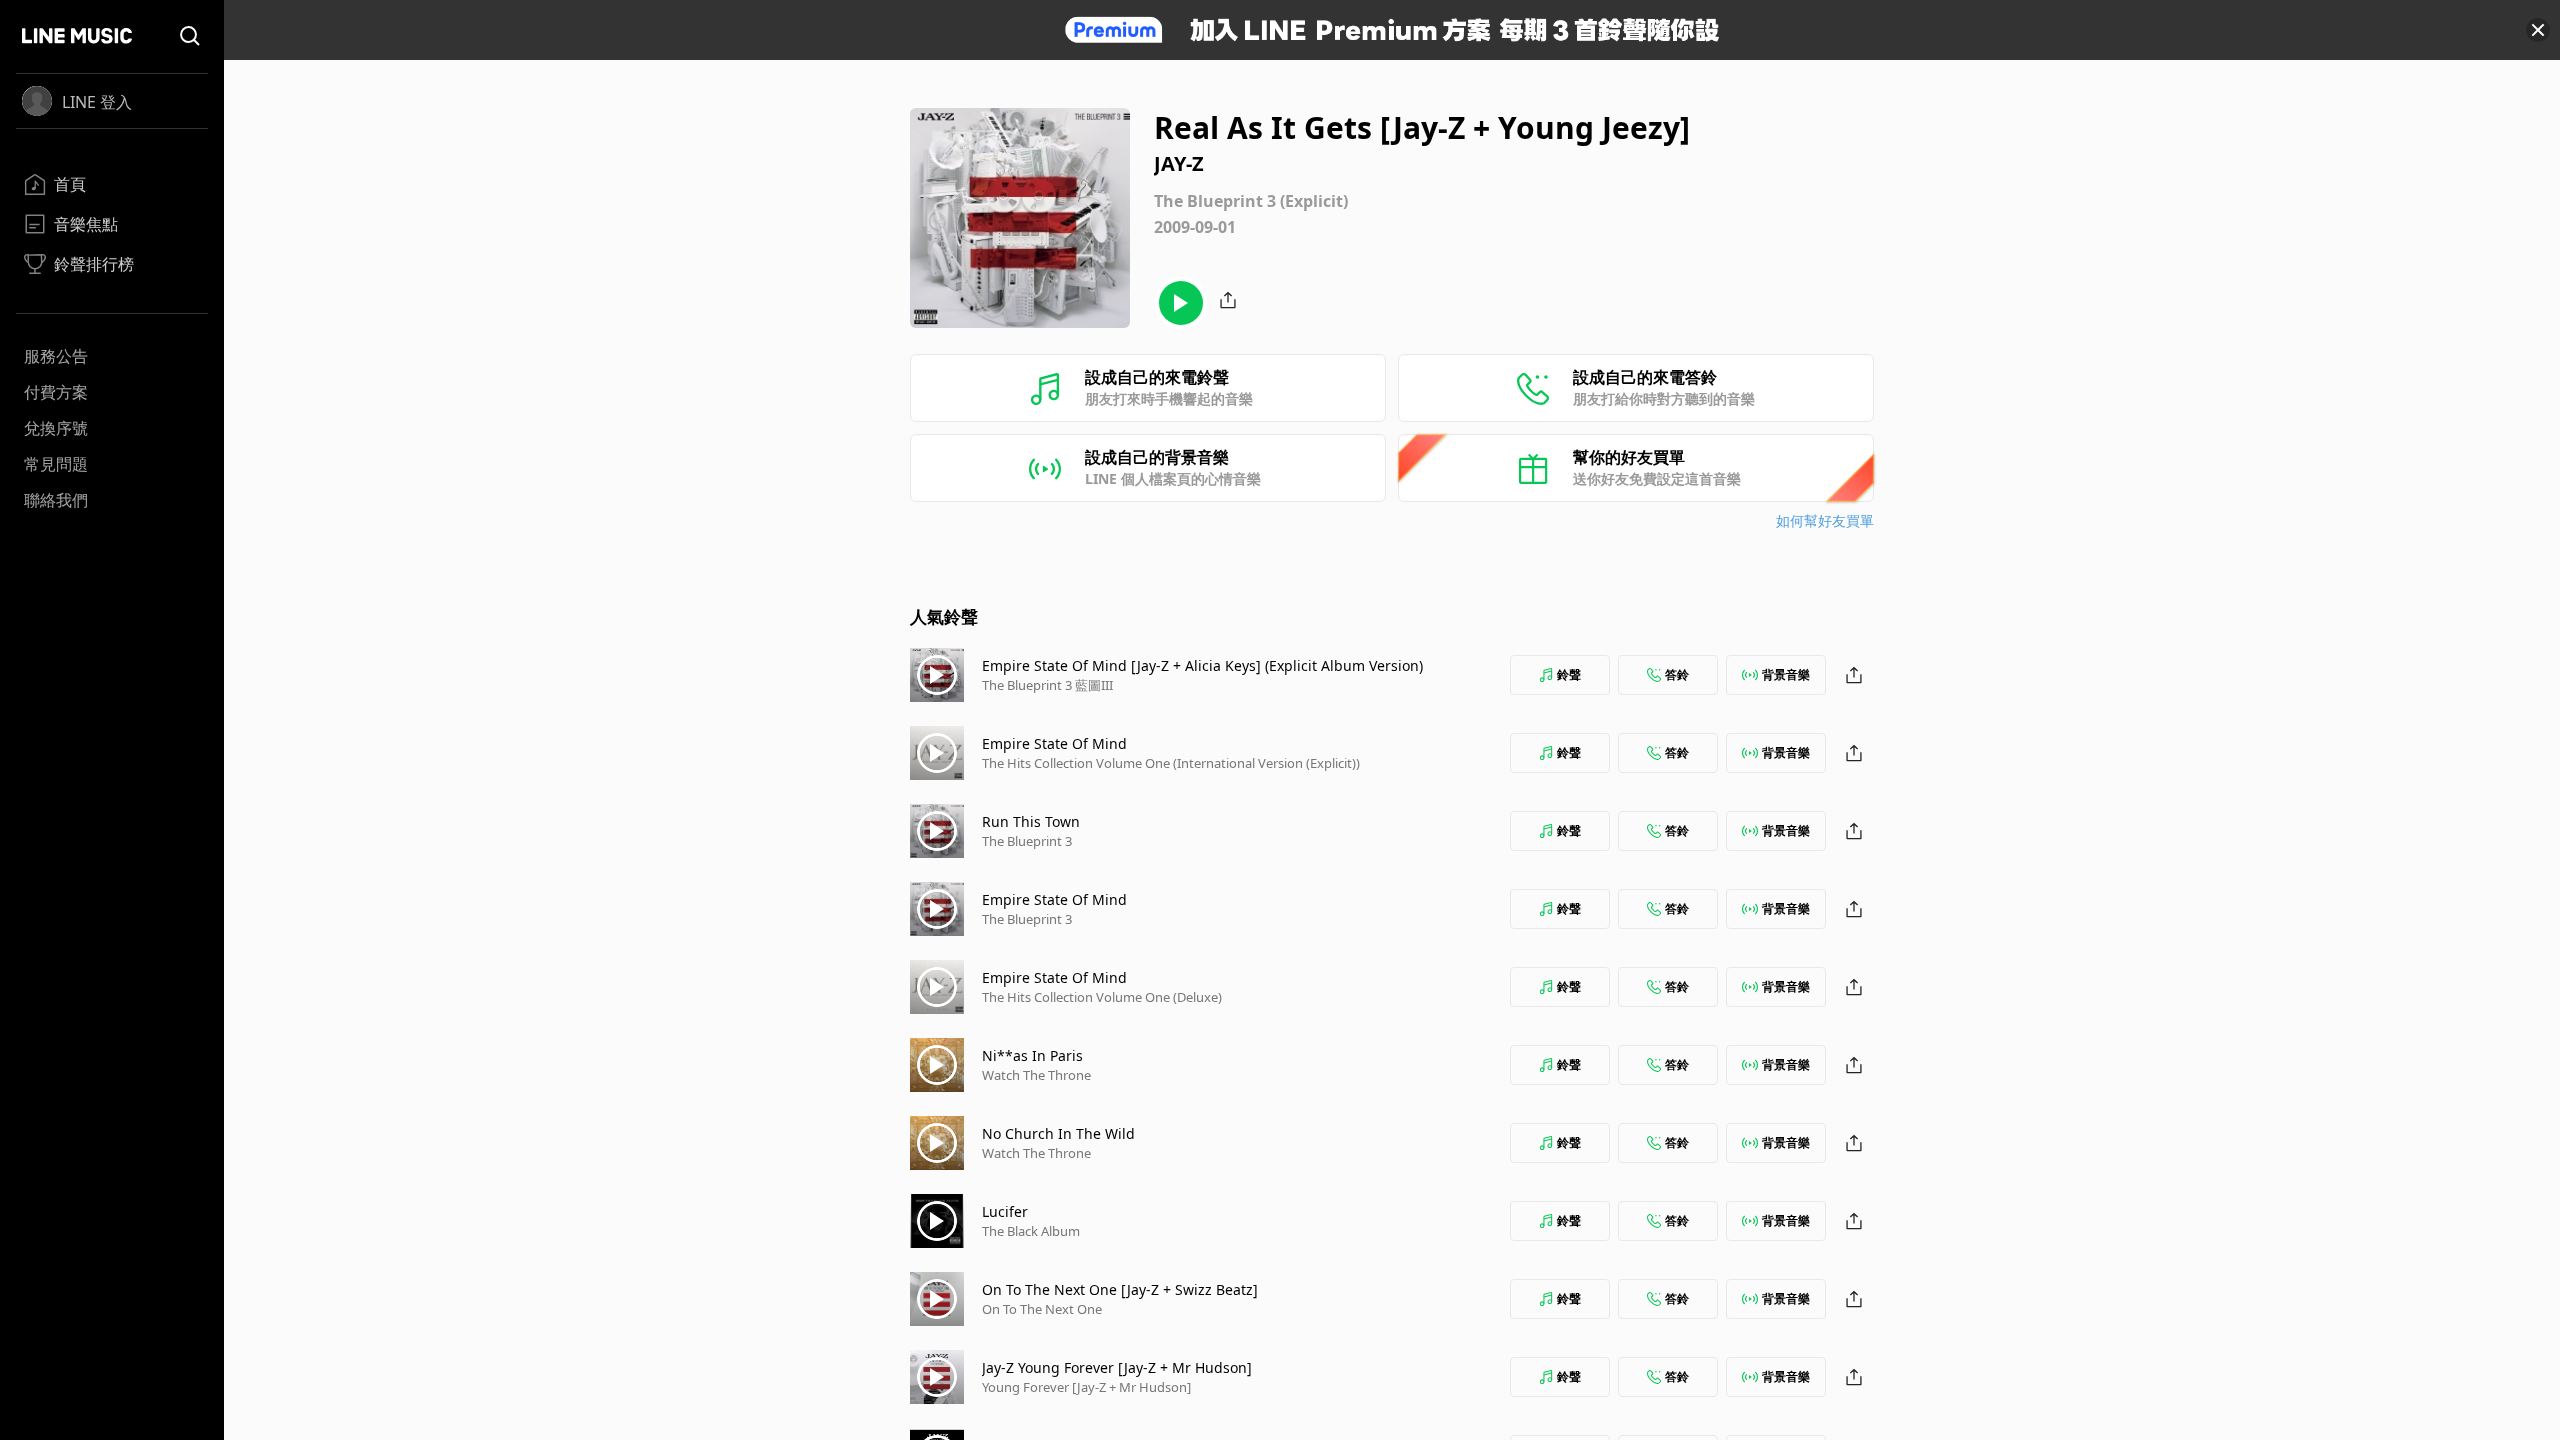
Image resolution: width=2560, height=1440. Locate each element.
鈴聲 (1569, 674)
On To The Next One (1042, 1309)
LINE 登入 (97, 102)
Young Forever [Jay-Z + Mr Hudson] (1086, 1387)
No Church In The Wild (1058, 1133)
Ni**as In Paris (1032, 1055)
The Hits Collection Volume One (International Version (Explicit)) (1171, 763)
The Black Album (1031, 1231)
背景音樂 (1786, 674)
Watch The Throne (1036, 1075)
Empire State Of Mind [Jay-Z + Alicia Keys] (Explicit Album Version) (1202, 665)
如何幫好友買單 (1825, 520)
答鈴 (1677, 674)
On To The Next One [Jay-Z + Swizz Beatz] (1120, 1289)
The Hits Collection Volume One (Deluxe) (1102, 997)
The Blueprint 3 (1027, 841)
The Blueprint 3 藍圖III (1047, 685)
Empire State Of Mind (1054, 743)
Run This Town (1031, 821)
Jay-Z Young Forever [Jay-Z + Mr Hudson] (1117, 1367)
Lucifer (1005, 1211)
